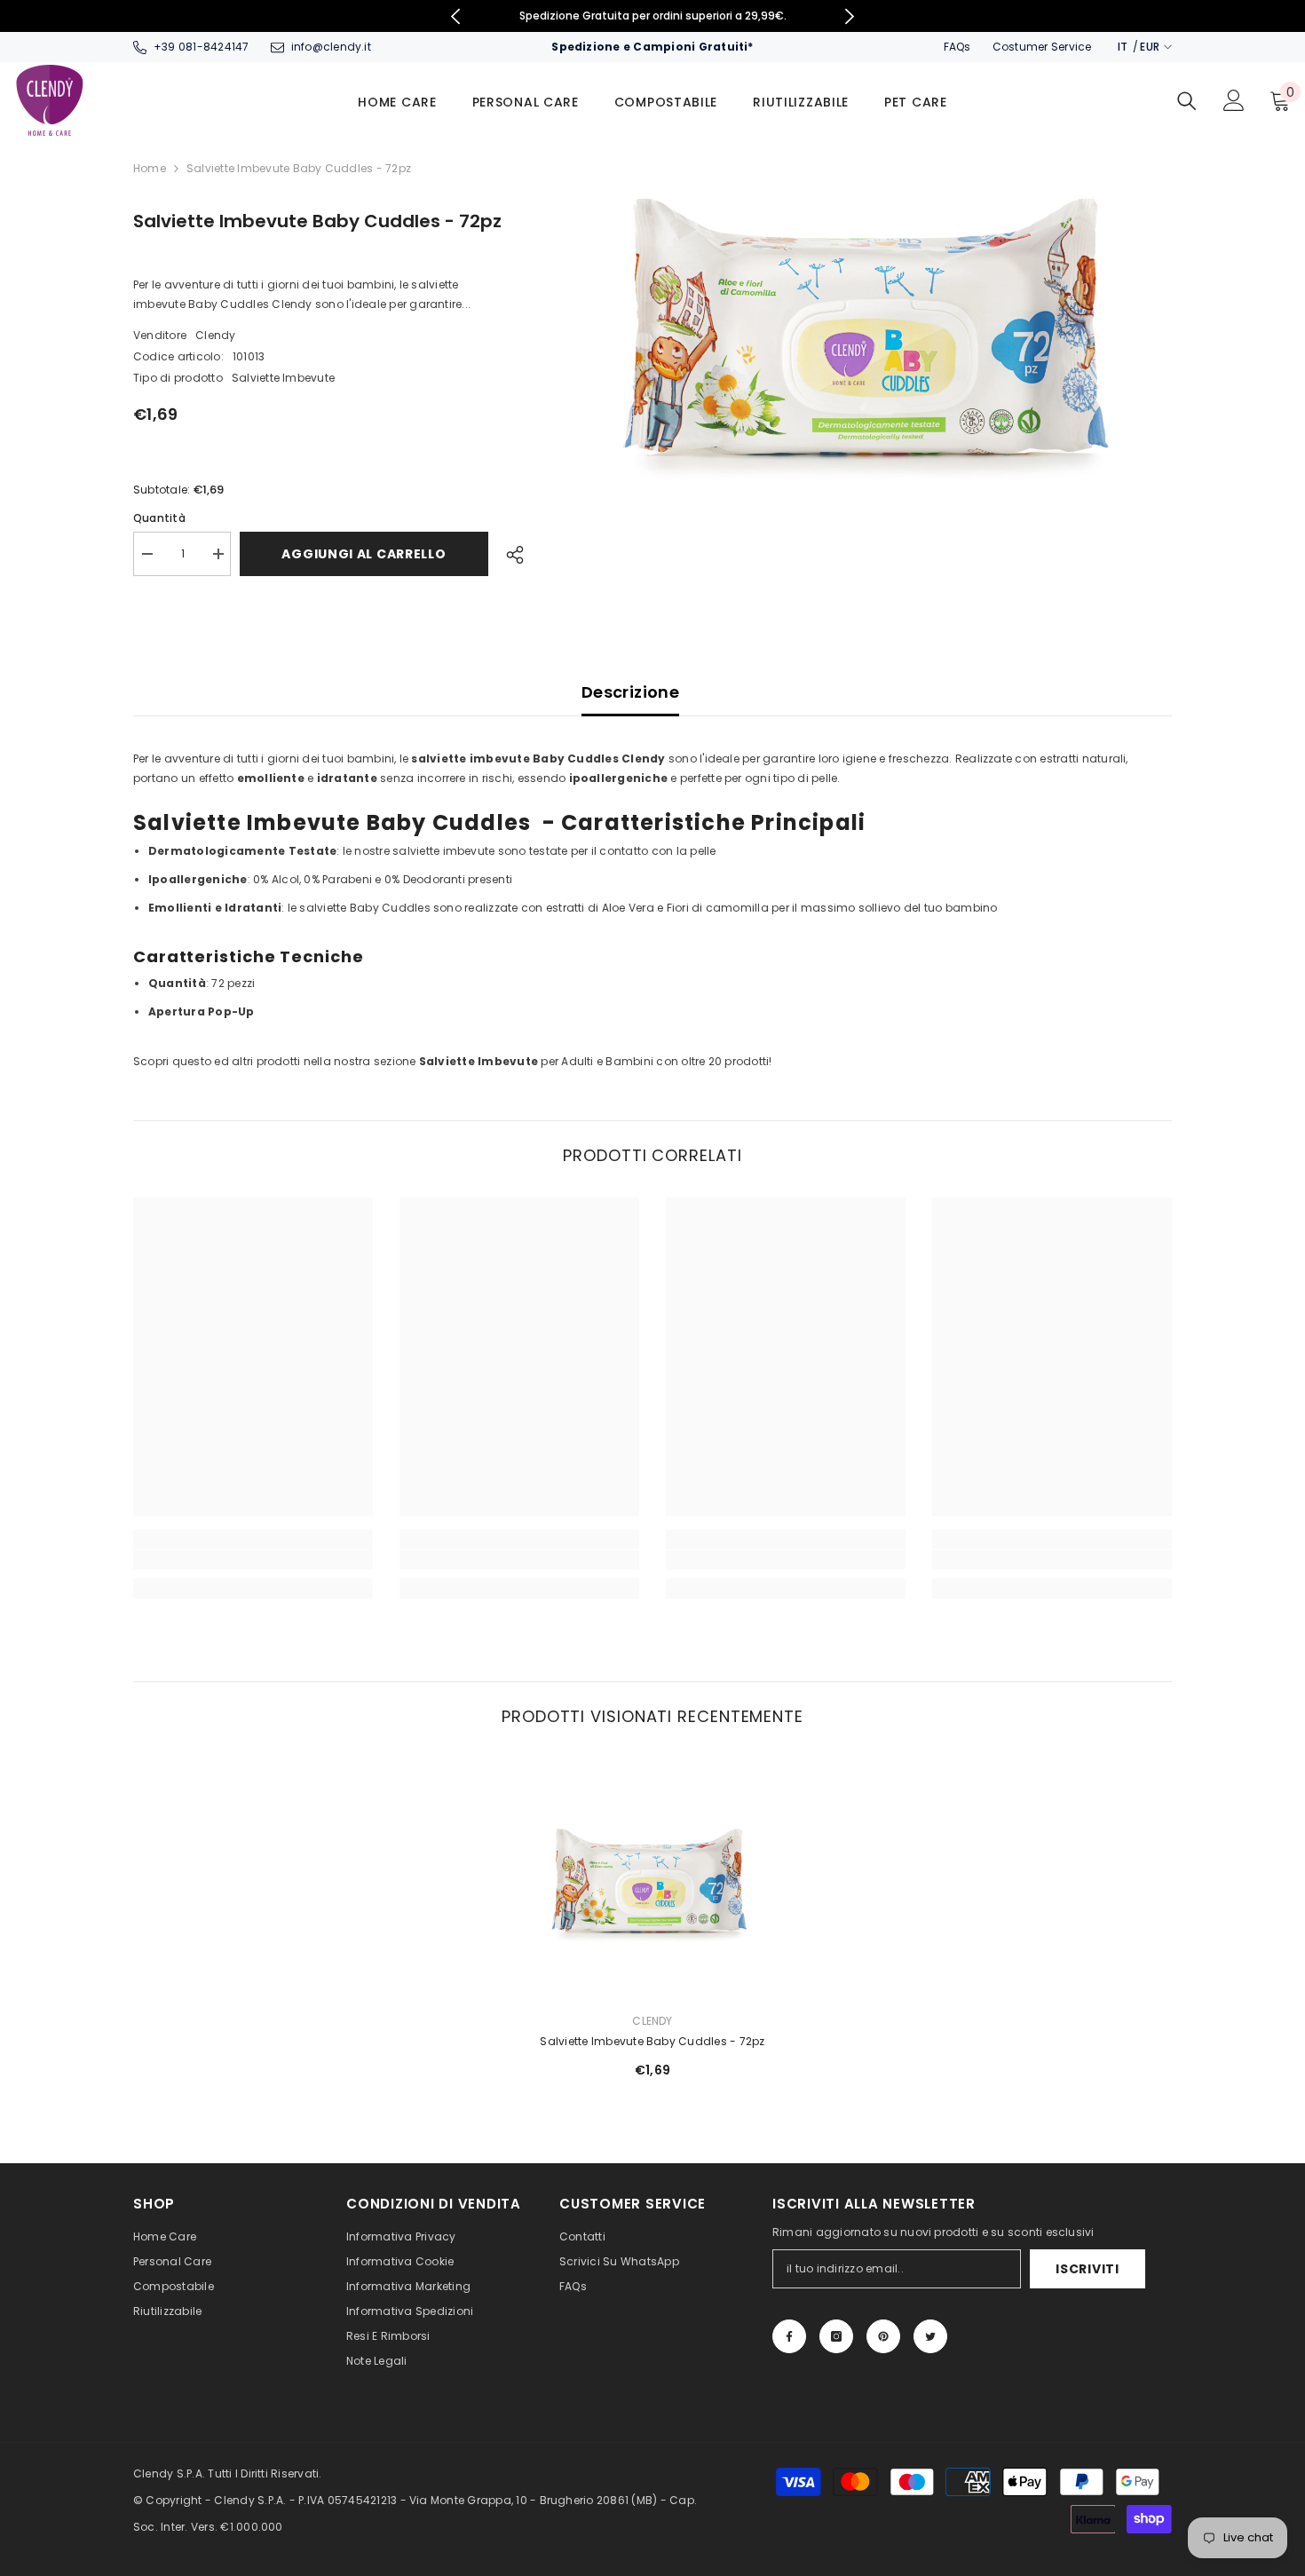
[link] (253, 1560)
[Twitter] (930, 2336)
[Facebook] (789, 2336)
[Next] (850, 16)
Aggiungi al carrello (368, 554)
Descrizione (630, 692)
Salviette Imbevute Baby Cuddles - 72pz (652, 2041)
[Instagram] (836, 2336)
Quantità (159, 518)
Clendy (215, 335)
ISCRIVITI (1087, 2269)
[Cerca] (1187, 101)
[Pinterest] (883, 2336)
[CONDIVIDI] (508, 555)
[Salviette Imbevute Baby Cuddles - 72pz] (652, 1878)
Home (150, 168)
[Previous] (455, 16)
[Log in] (1234, 100)
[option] (663, 16)
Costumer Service (1042, 47)
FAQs (957, 47)
